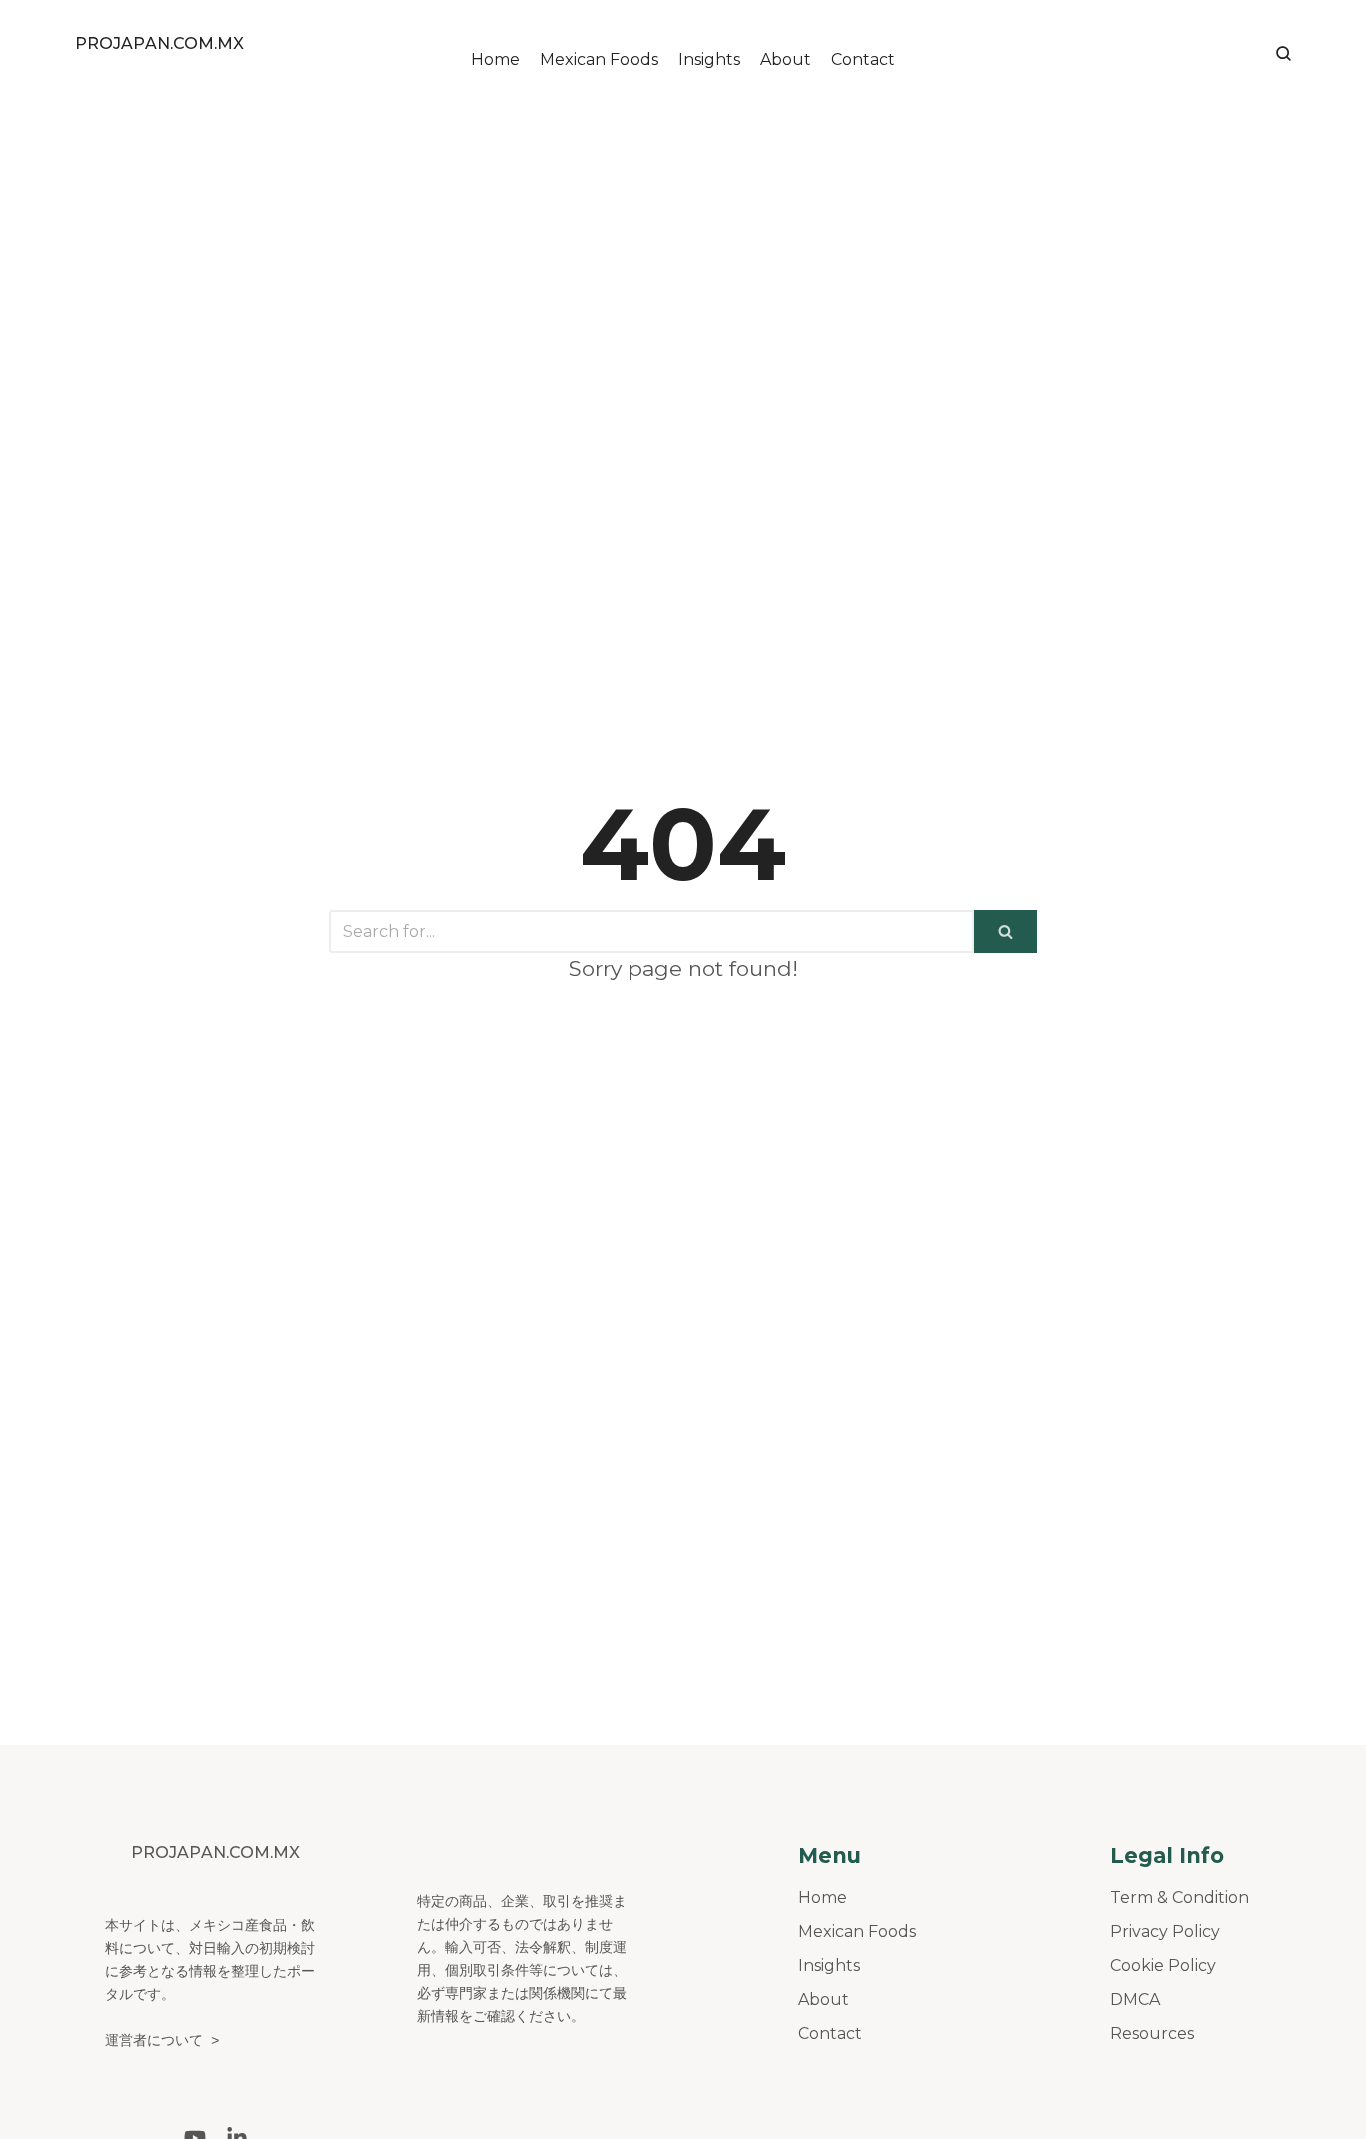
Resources (1152, 2033)
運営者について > (162, 2041)
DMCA (1135, 1999)
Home (495, 59)
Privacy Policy (1165, 1931)
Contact (863, 59)
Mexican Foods (599, 59)
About (785, 59)
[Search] (1005, 931)
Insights (709, 59)
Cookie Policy (1163, 1965)
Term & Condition (1179, 1897)
